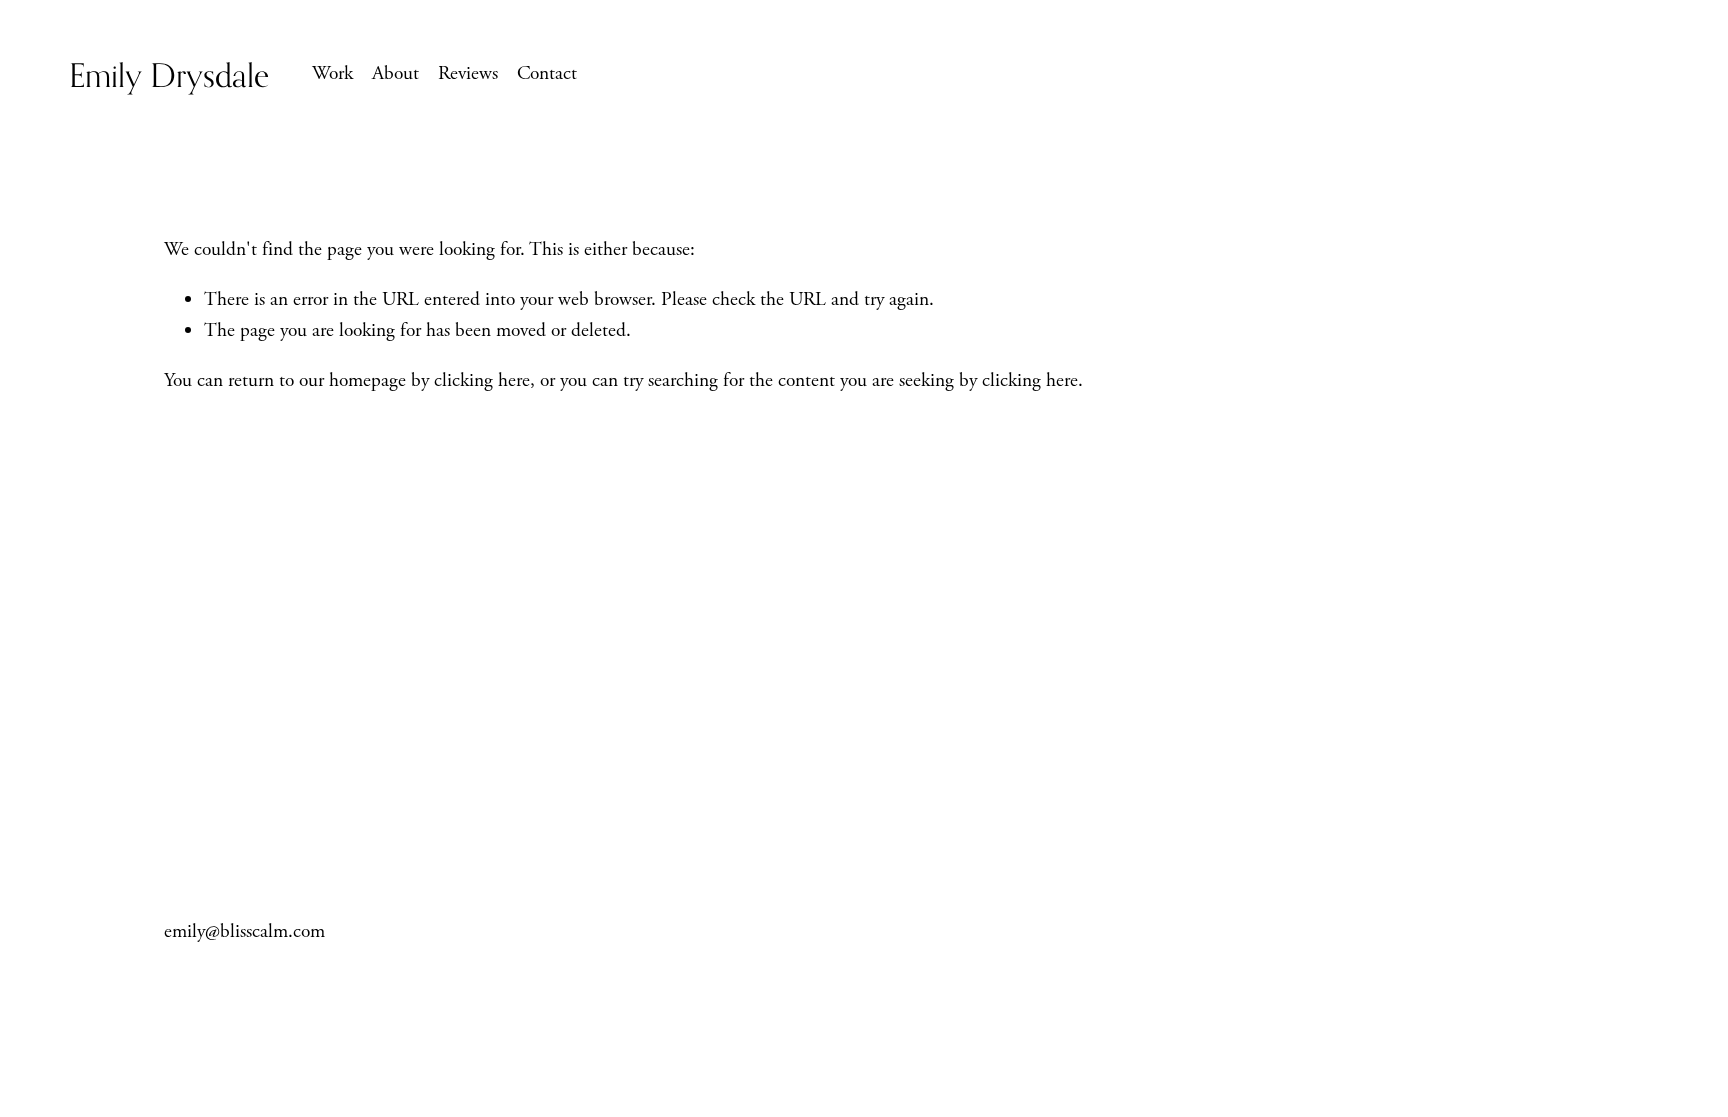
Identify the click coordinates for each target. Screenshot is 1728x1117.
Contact (547, 73)
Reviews (468, 73)
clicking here (482, 380)
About (395, 73)
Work (332, 73)
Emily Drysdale (169, 74)
